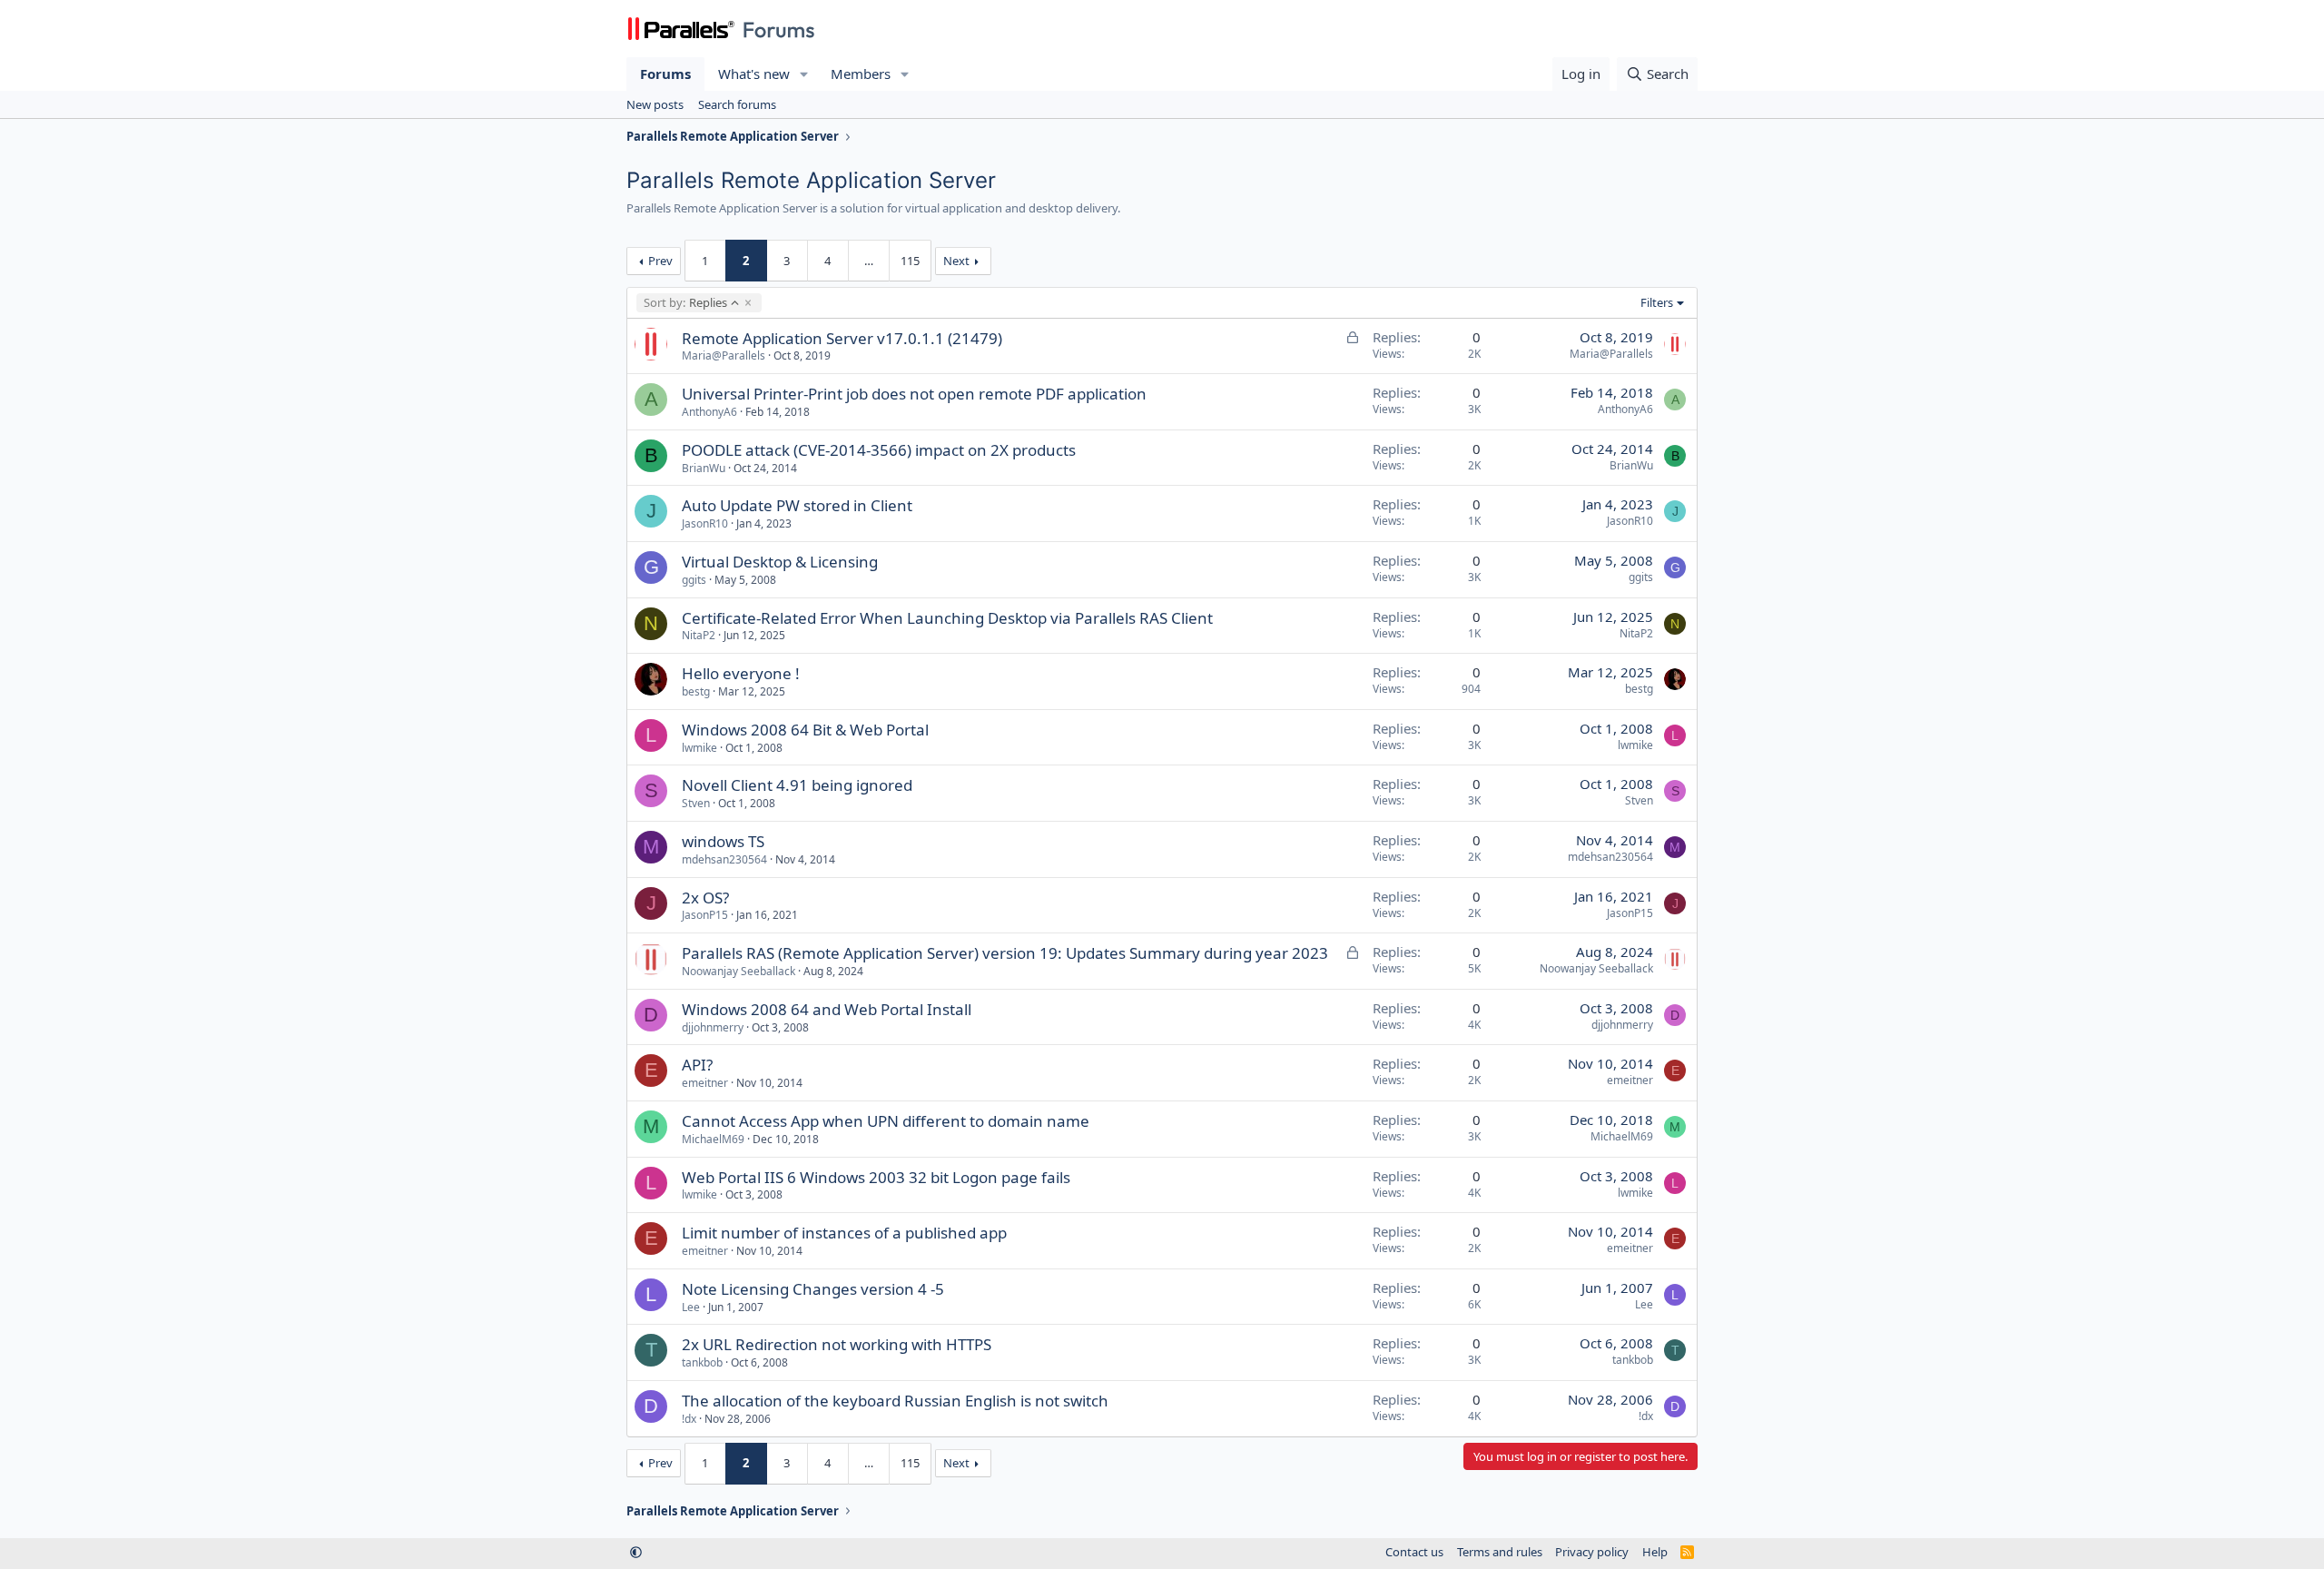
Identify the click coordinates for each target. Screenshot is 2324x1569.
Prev (660, 261)
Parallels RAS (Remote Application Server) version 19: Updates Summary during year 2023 (1005, 953)
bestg (696, 691)
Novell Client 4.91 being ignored (797, 785)
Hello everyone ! (741, 673)
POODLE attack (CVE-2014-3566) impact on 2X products (879, 450)
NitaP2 (699, 635)
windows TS (723, 841)
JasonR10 (705, 523)
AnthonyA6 (709, 412)
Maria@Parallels (724, 355)
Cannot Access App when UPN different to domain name (886, 1121)
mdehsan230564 (724, 859)
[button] (804, 74)
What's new (754, 74)
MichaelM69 (713, 1139)
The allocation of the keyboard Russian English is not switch (895, 1401)
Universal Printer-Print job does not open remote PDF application (914, 394)
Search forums (737, 104)
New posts (655, 104)
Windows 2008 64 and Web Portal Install (827, 1009)
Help (1655, 1552)
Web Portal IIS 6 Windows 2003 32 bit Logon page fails (876, 1177)
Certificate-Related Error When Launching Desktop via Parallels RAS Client (947, 618)
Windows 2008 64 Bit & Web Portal (805, 730)
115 (910, 261)
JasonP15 (705, 915)
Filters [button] (1657, 302)
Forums (665, 74)
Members (861, 74)
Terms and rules (1500, 1552)
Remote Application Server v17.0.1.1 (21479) (842, 338)
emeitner (705, 1083)
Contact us (1414, 1552)
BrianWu (704, 468)
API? (697, 1065)
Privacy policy (1592, 1552)
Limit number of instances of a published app (844, 1233)
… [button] (869, 261)
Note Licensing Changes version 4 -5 (813, 1289)
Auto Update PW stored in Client (797, 505)
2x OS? (705, 898)
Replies (685, 302)
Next (956, 261)
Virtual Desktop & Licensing (780, 562)
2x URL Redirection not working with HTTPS (837, 1344)
